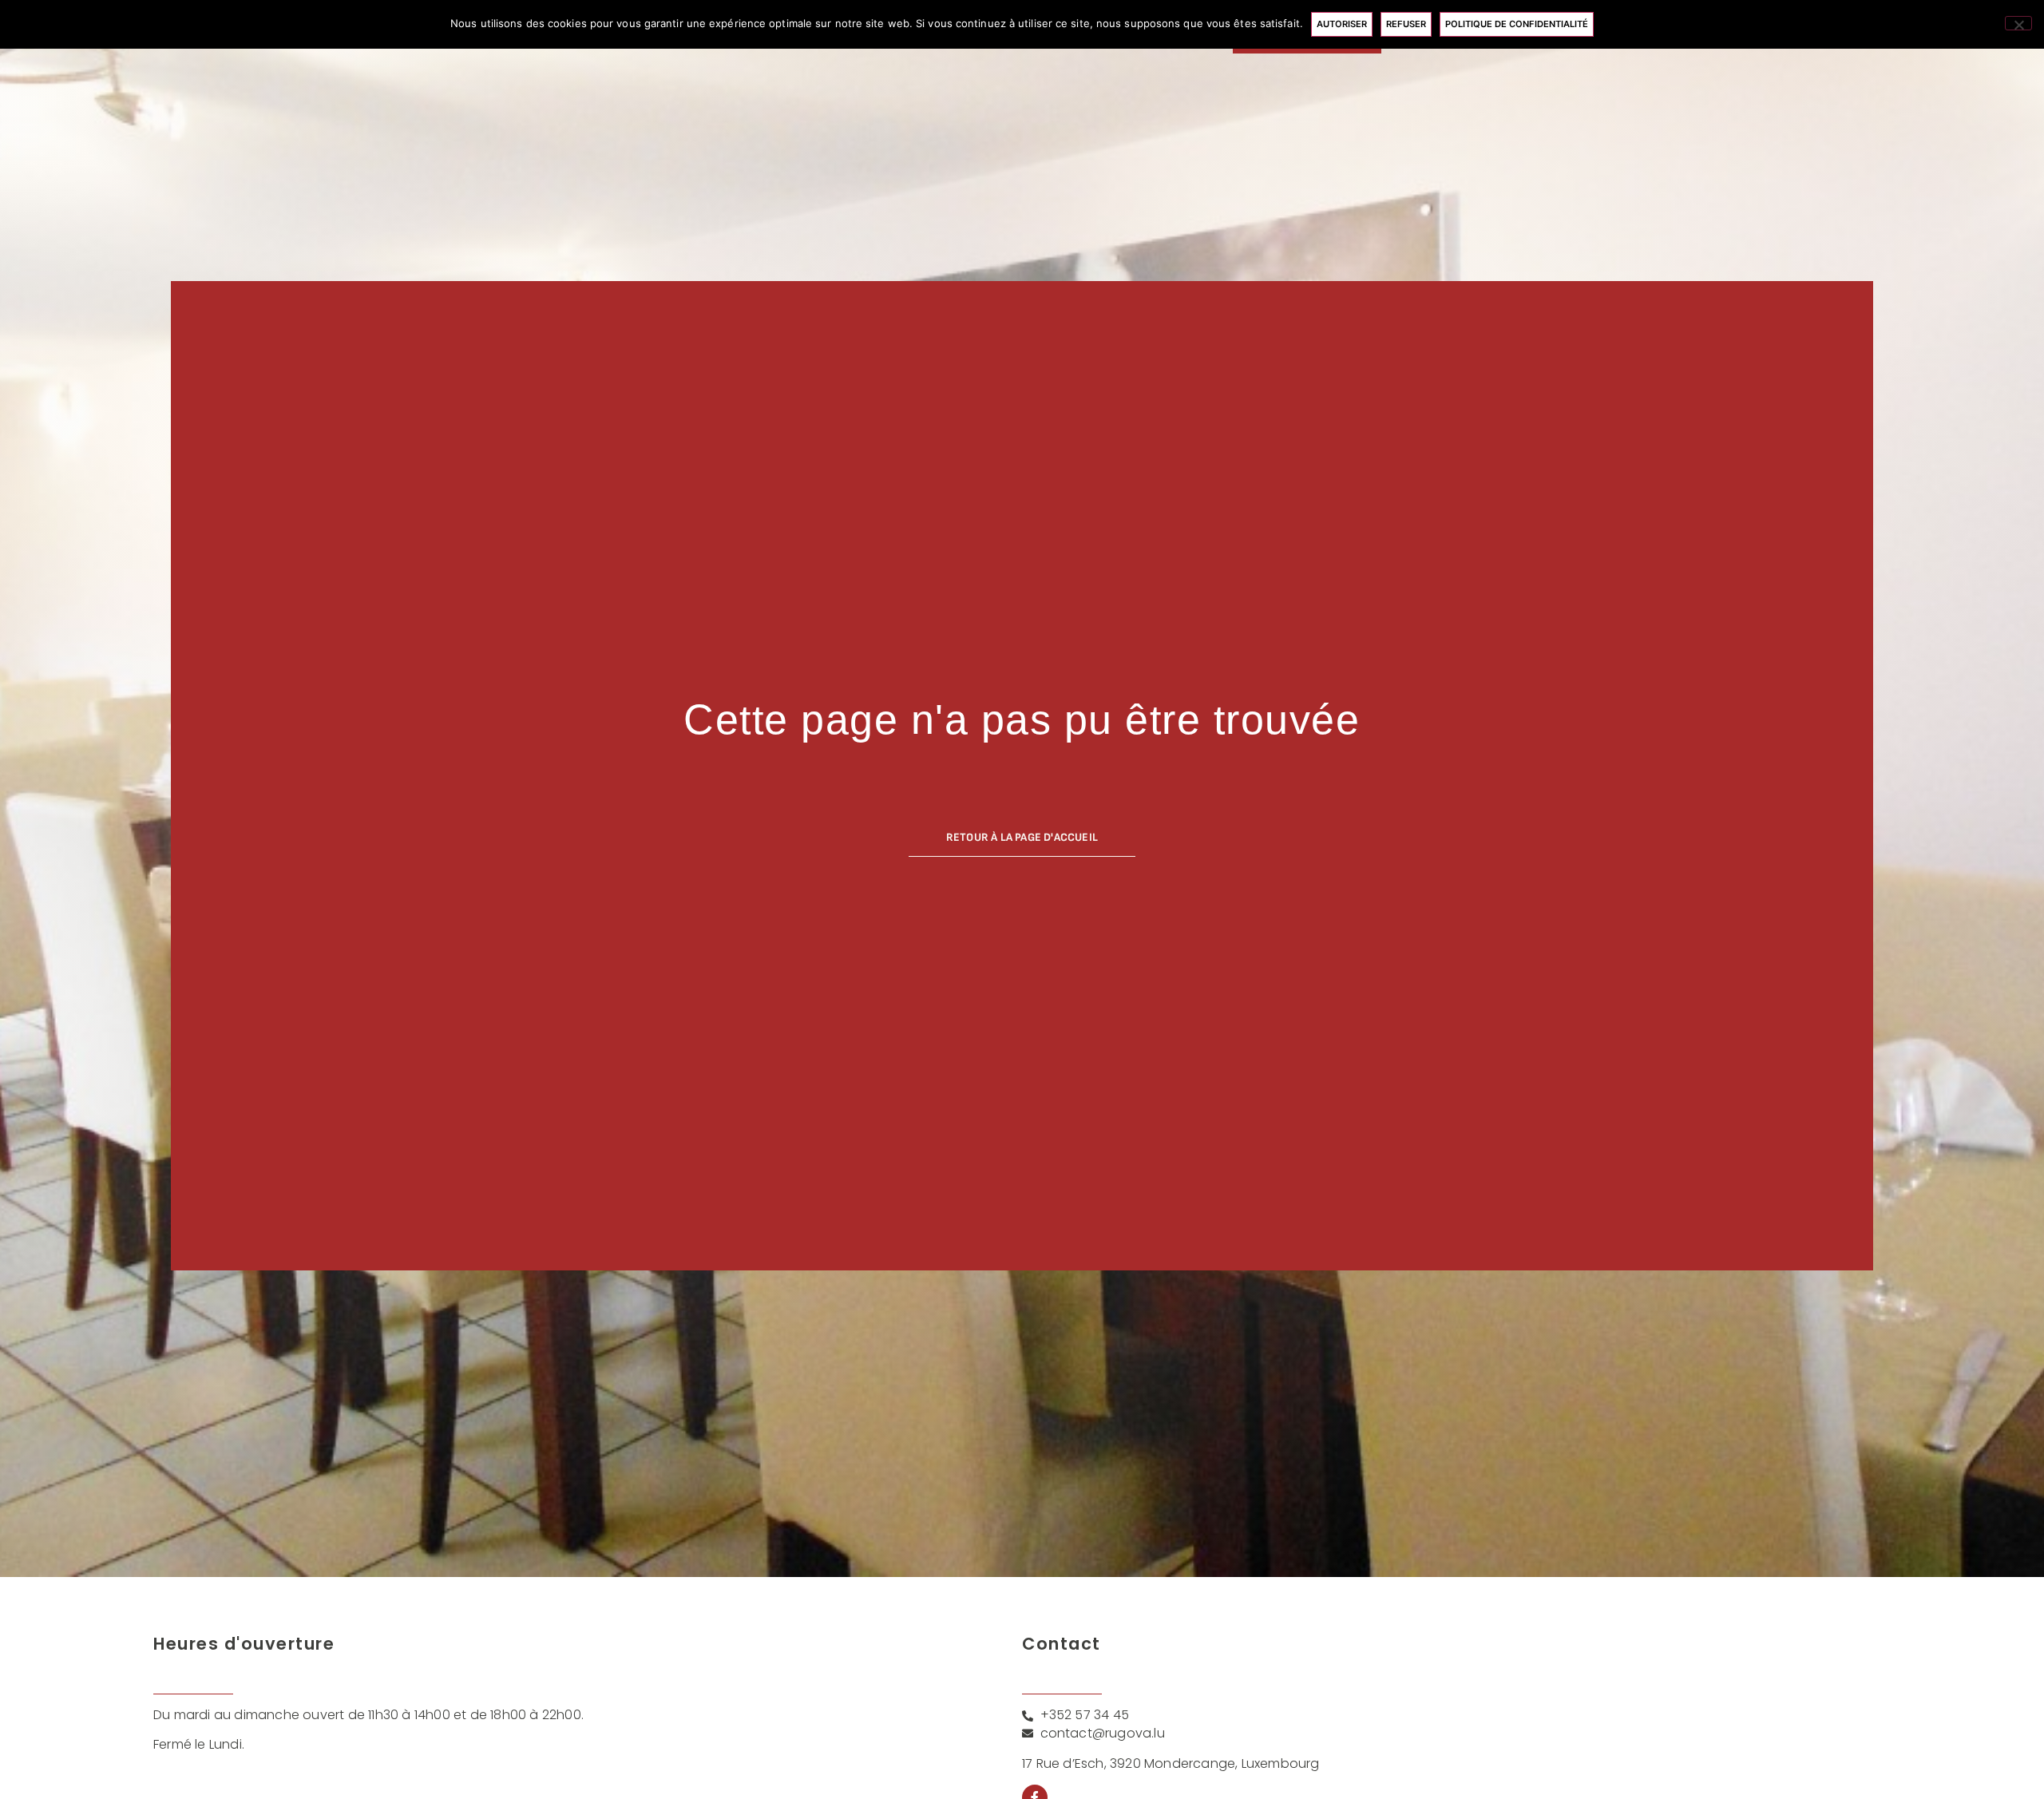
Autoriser (1342, 24)
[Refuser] (2018, 23)
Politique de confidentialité (1517, 24)
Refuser (1406, 24)
